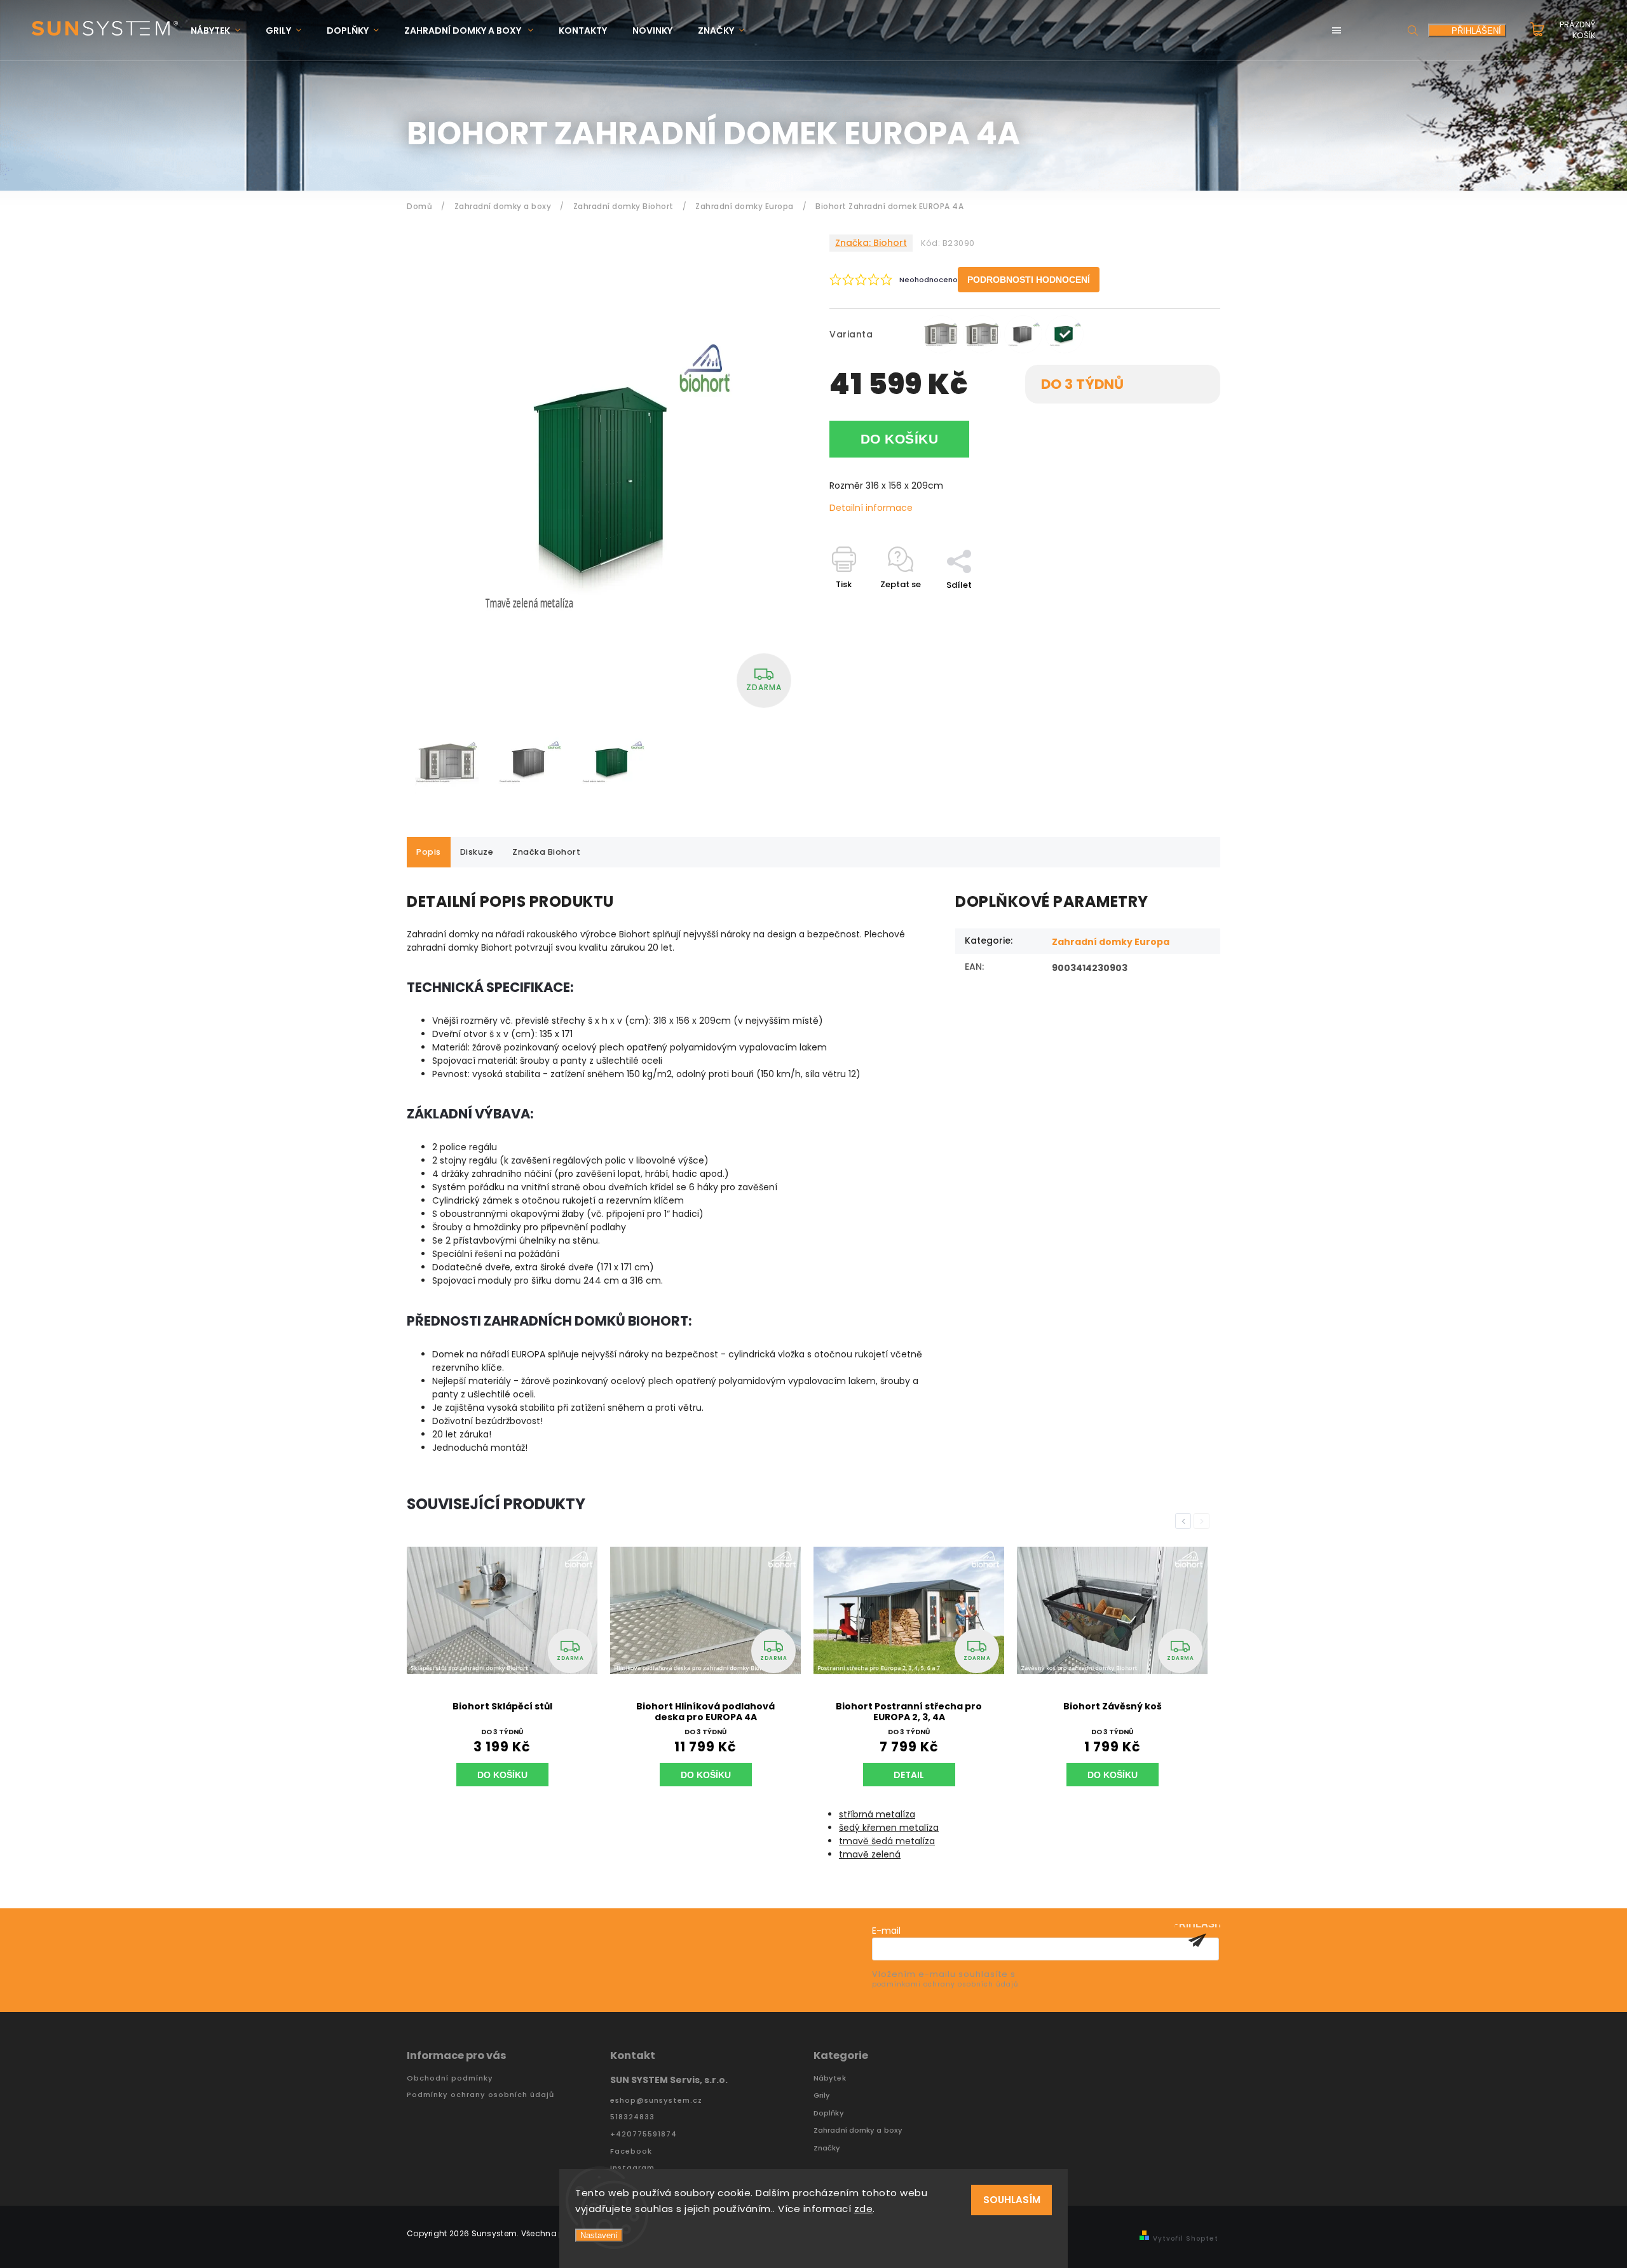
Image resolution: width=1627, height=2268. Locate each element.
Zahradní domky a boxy (858, 2130)
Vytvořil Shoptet (1186, 2238)
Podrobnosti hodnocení (1029, 280)
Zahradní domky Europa (1111, 942)
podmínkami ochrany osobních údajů (945, 1984)
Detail (909, 1775)
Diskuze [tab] (477, 852)
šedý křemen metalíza (889, 1828)
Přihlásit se (1197, 1940)
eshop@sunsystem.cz (656, 2101)
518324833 (632, 2117)
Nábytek (830, 2078)
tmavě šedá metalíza (887, 1841)
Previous (1185, 1521)
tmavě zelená (870, 1854)
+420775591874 (643, 2134)
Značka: (871, 243)
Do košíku (900, 439)
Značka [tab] (546, 852)
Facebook (631, 2151)
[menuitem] (222, 31)
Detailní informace (871, 508)
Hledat (1413, 30)
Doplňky (829, 2113)
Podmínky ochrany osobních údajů (480, 2095)
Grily (822, 2095)
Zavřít (1178, 607)
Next (1204, 1521)
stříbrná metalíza (877, 1814)
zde (864, 2209)
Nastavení (599, 2235)
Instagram (632, 2168)
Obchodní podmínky (450, 2078)
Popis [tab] (429, 852)
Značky (827, 2148)
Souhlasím (1012, 2200)
